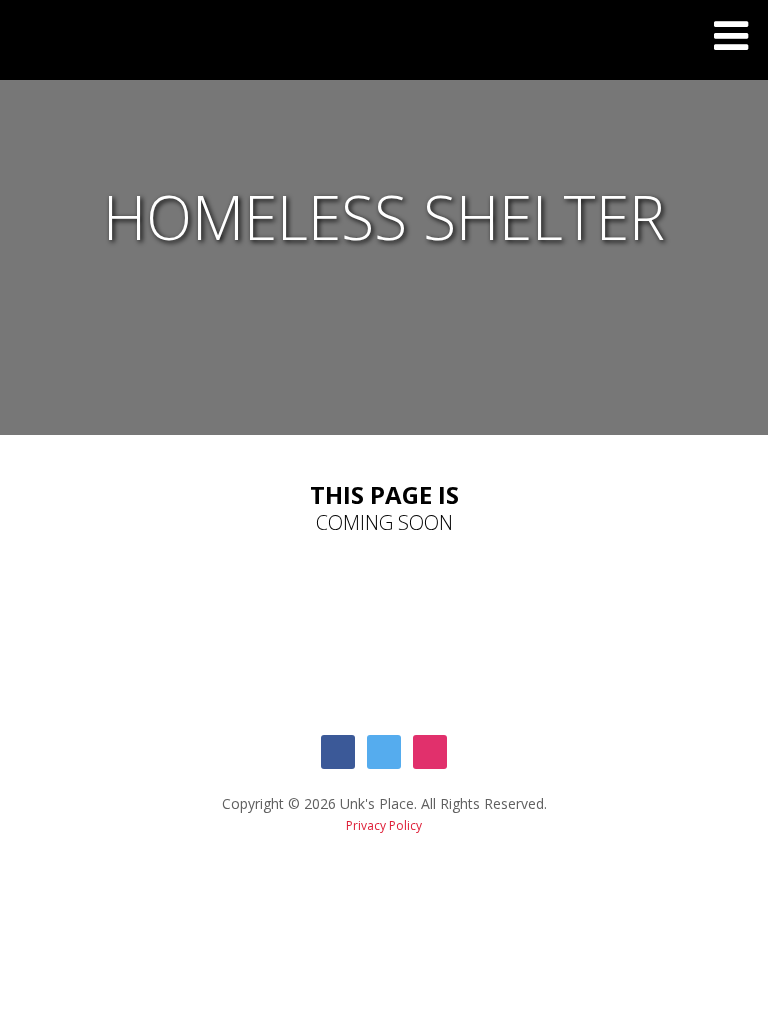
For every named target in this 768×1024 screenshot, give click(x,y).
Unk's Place (29, 45)
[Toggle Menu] (731, 36)
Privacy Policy (384, 825)
